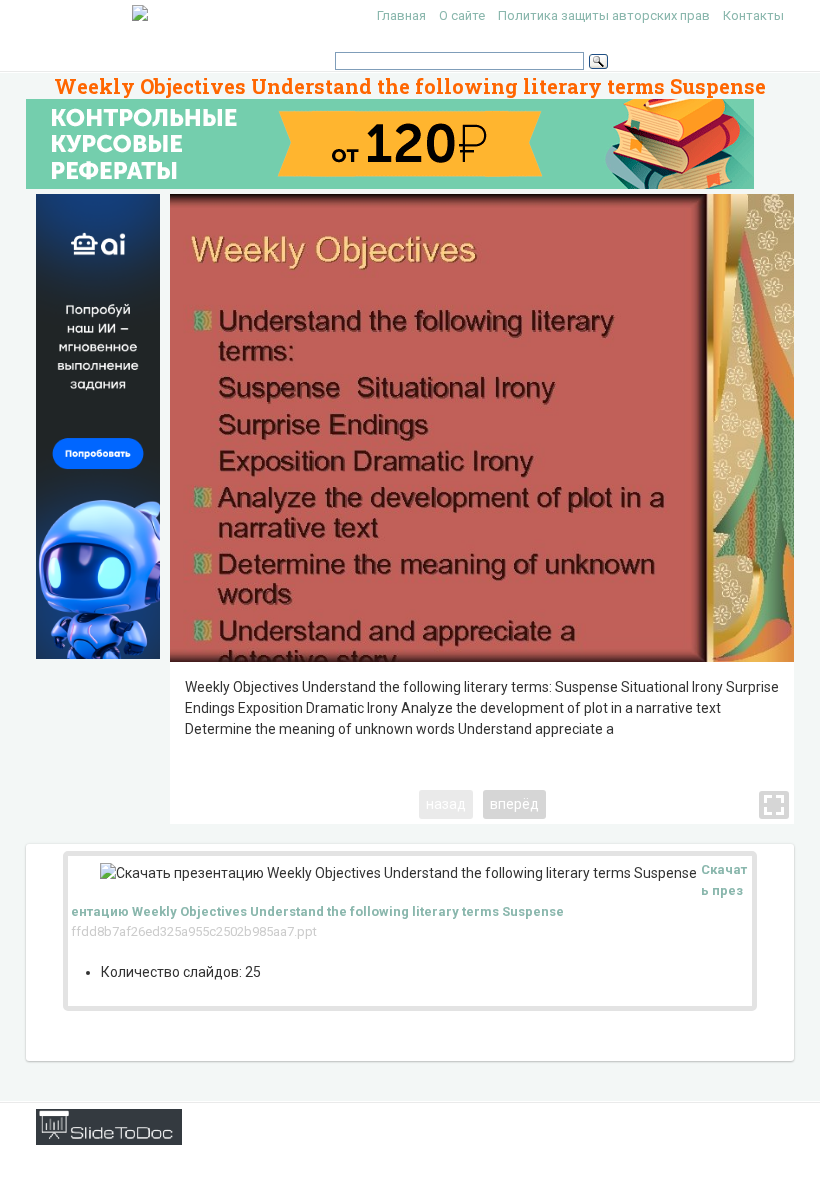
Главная (401, 15)
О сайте (462, 15)
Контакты (753, 15)
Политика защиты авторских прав (604, 15)
